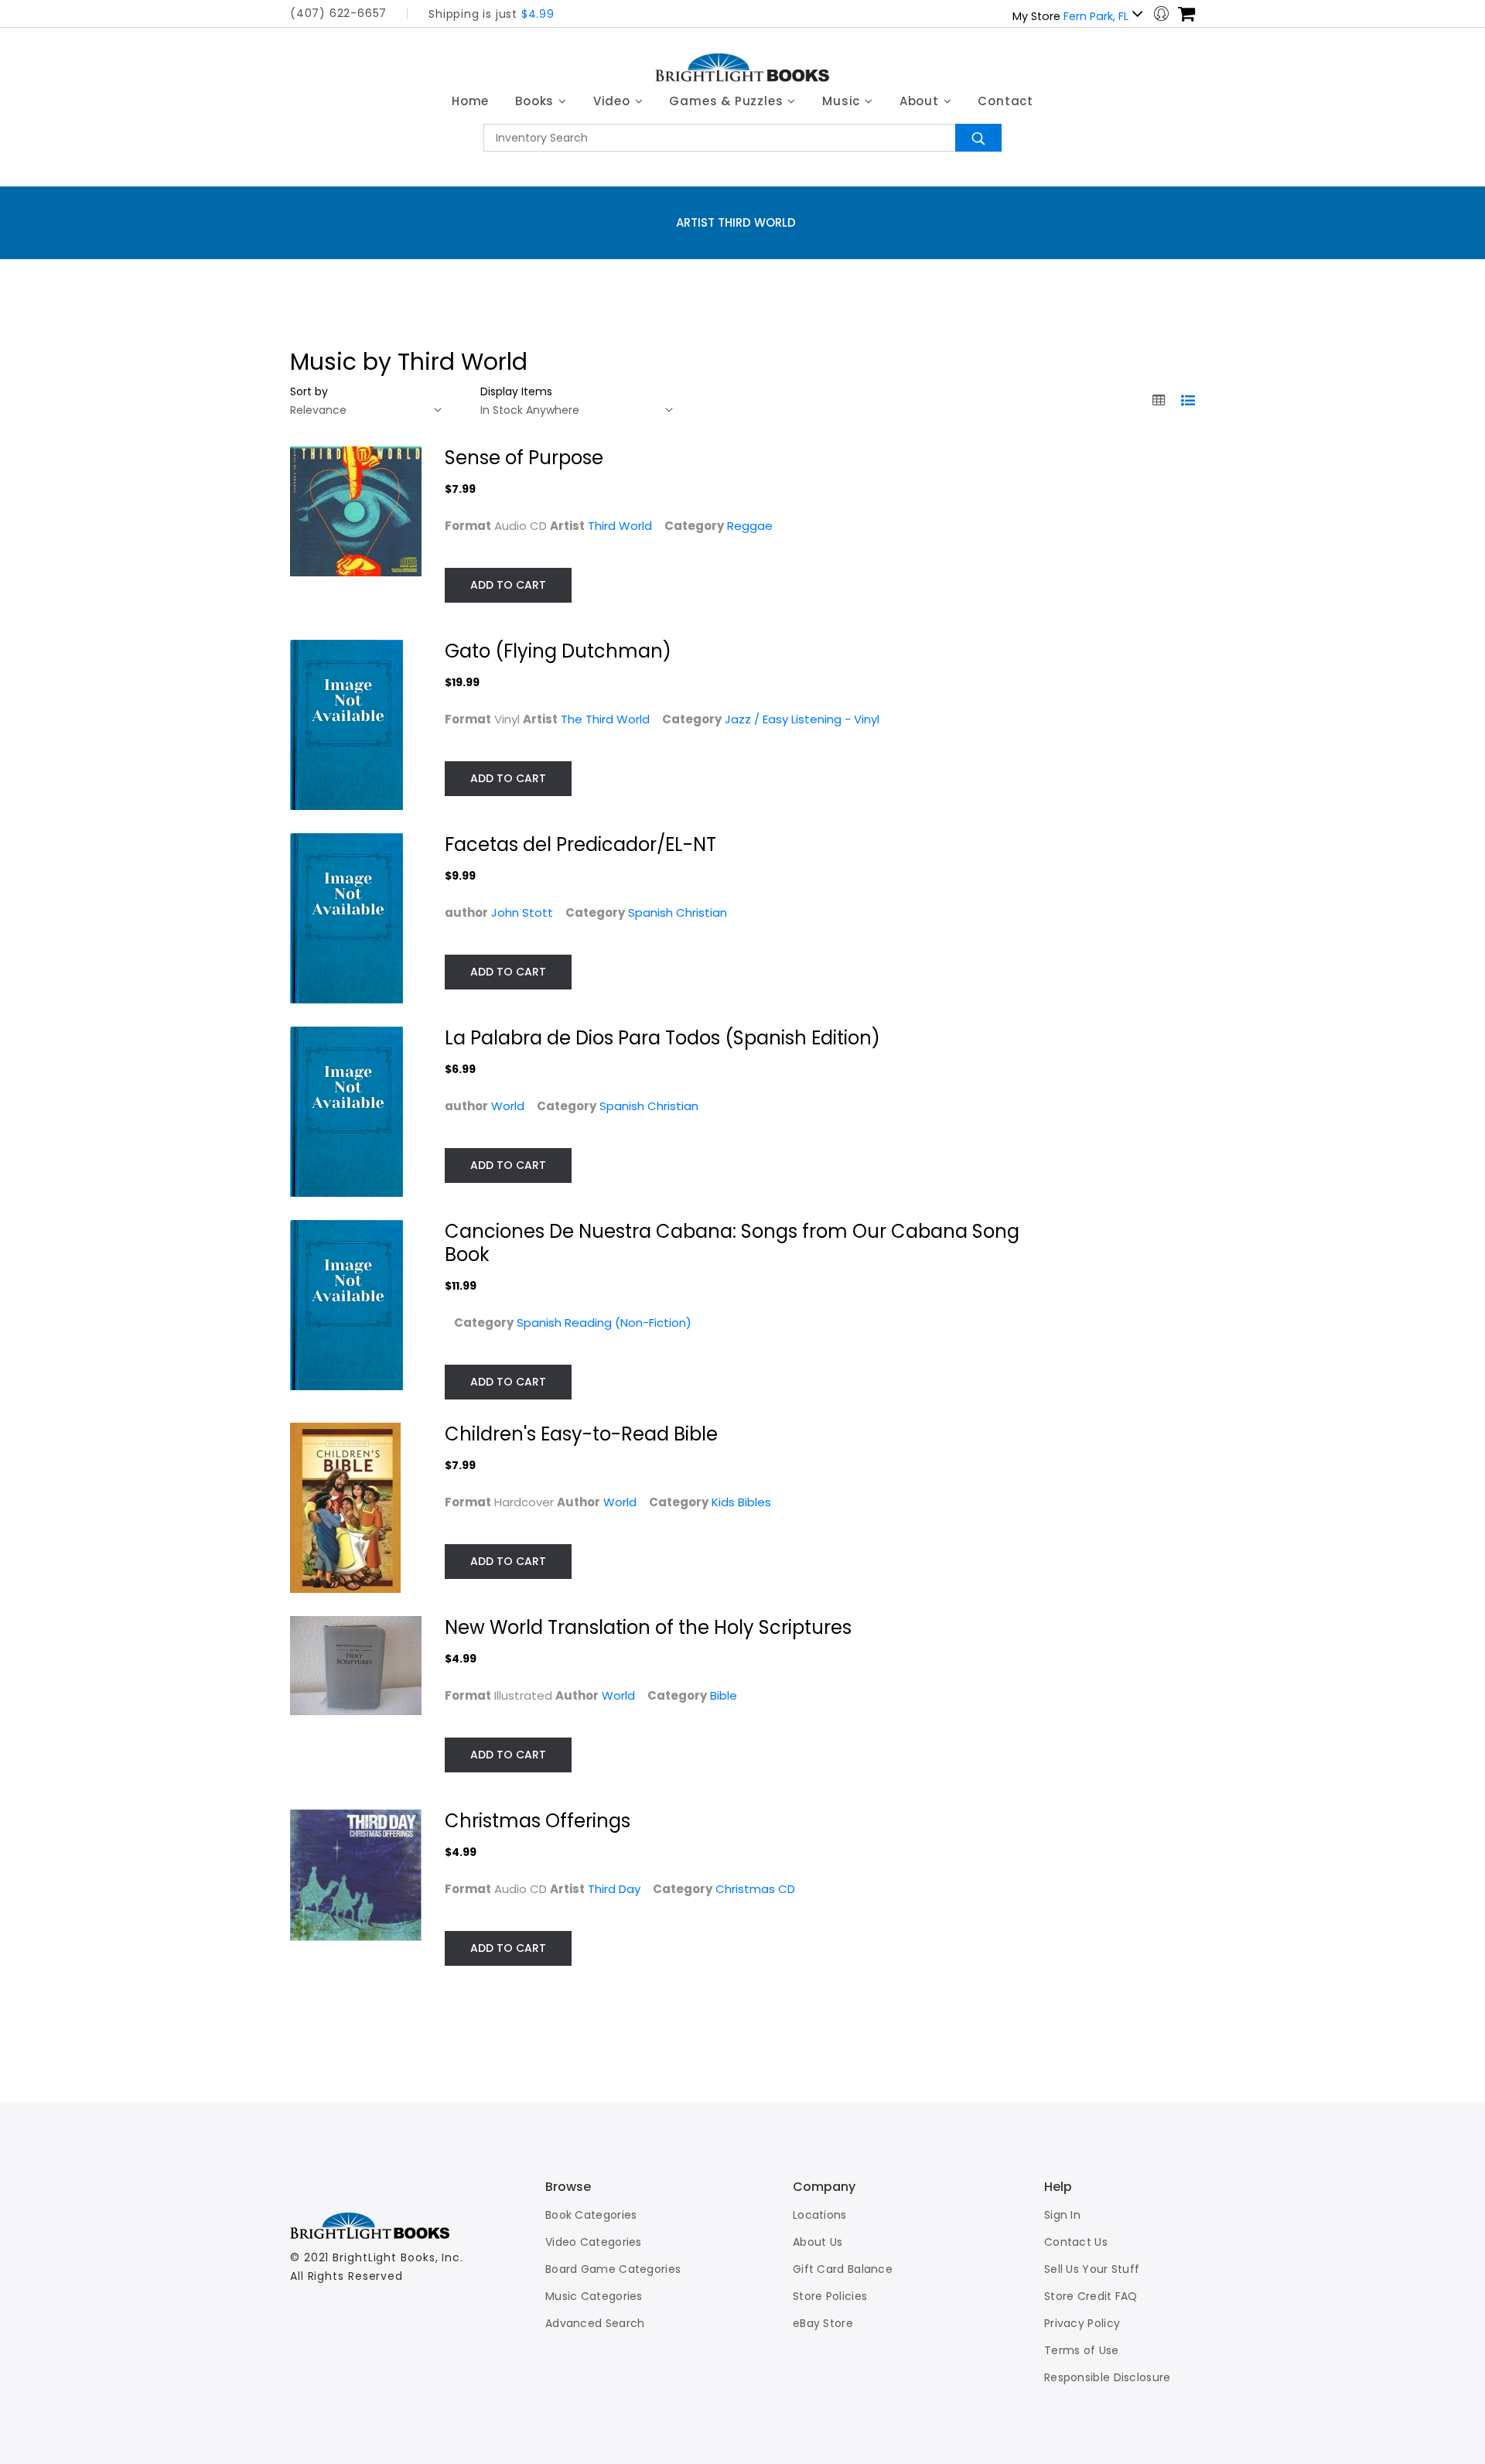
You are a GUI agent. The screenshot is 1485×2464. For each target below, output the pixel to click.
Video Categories (594, 2242)
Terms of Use (1082, 2350)
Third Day (614, 1889)
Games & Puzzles (728, 101)
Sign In (1062, 2215)
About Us (818, 2242)
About (921, 101)
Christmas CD (755, 1889)
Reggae (750, 526)
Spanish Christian (678, 912)
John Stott (522, 912)
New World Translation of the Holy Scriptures (648, 1627)
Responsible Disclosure (1108, 2377)
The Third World (605, 719)
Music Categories (594, 2296)
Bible (724, 1695)
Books (536, 101)
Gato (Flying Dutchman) (558, 651)
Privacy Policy (1082, 2323)
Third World (620, 526)
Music (843, 101)
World (508, 1106)
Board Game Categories (613, 2269)
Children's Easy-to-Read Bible (581, 1434)
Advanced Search (595, 2323)
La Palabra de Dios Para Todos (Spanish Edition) (662, 1038)
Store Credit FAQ (1091, 2296)
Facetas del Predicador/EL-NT (580, 844)
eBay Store (823, 2323)
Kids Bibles (741, 1502)
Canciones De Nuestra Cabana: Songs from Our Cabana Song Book (732, 1243)
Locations (820, 2215)
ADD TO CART (508, 585)
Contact (1005, 101)
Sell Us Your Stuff (1092, 2269)
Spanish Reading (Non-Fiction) (604, 1323)
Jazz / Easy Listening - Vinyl (802, 719)
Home (470, 101)
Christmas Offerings (538, 1821)
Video (614, 101)
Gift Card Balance (843, 2269)
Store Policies (830, 2296)
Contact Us (1076, 2242)
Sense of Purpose (524, 458)
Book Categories (591, 2215)
